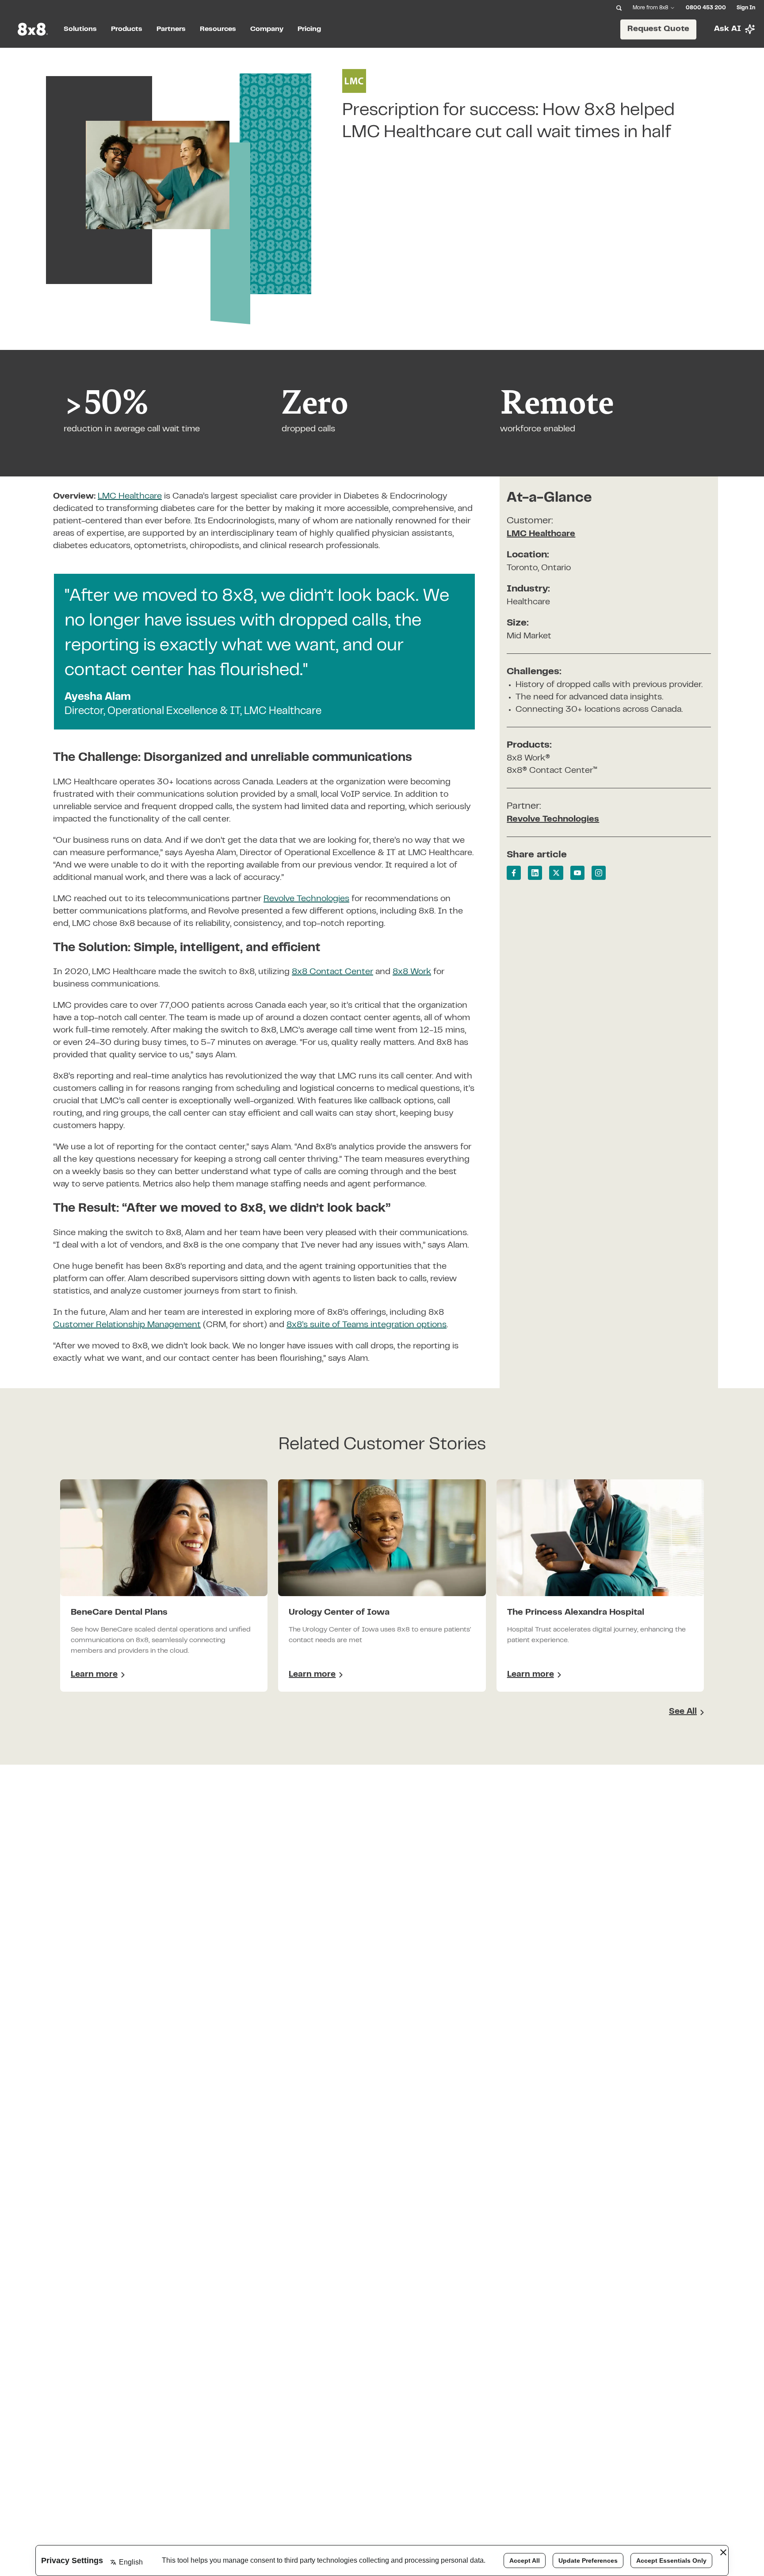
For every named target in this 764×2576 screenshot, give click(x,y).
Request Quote (658, 29)
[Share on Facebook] (514, 873)
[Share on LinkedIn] (535, 873)
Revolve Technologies (306, 899)
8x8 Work (412, 972)
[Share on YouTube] (577, 873)
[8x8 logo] (34, 29)
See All (683, 1712)
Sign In (746, 8)
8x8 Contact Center (332, 972)
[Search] (619, 8)
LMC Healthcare (541, 534)
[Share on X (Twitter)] (556, 873)
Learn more (98, 1676)
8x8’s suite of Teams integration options (367, 1325)
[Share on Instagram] (599, 873)
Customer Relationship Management (127, 1325)
